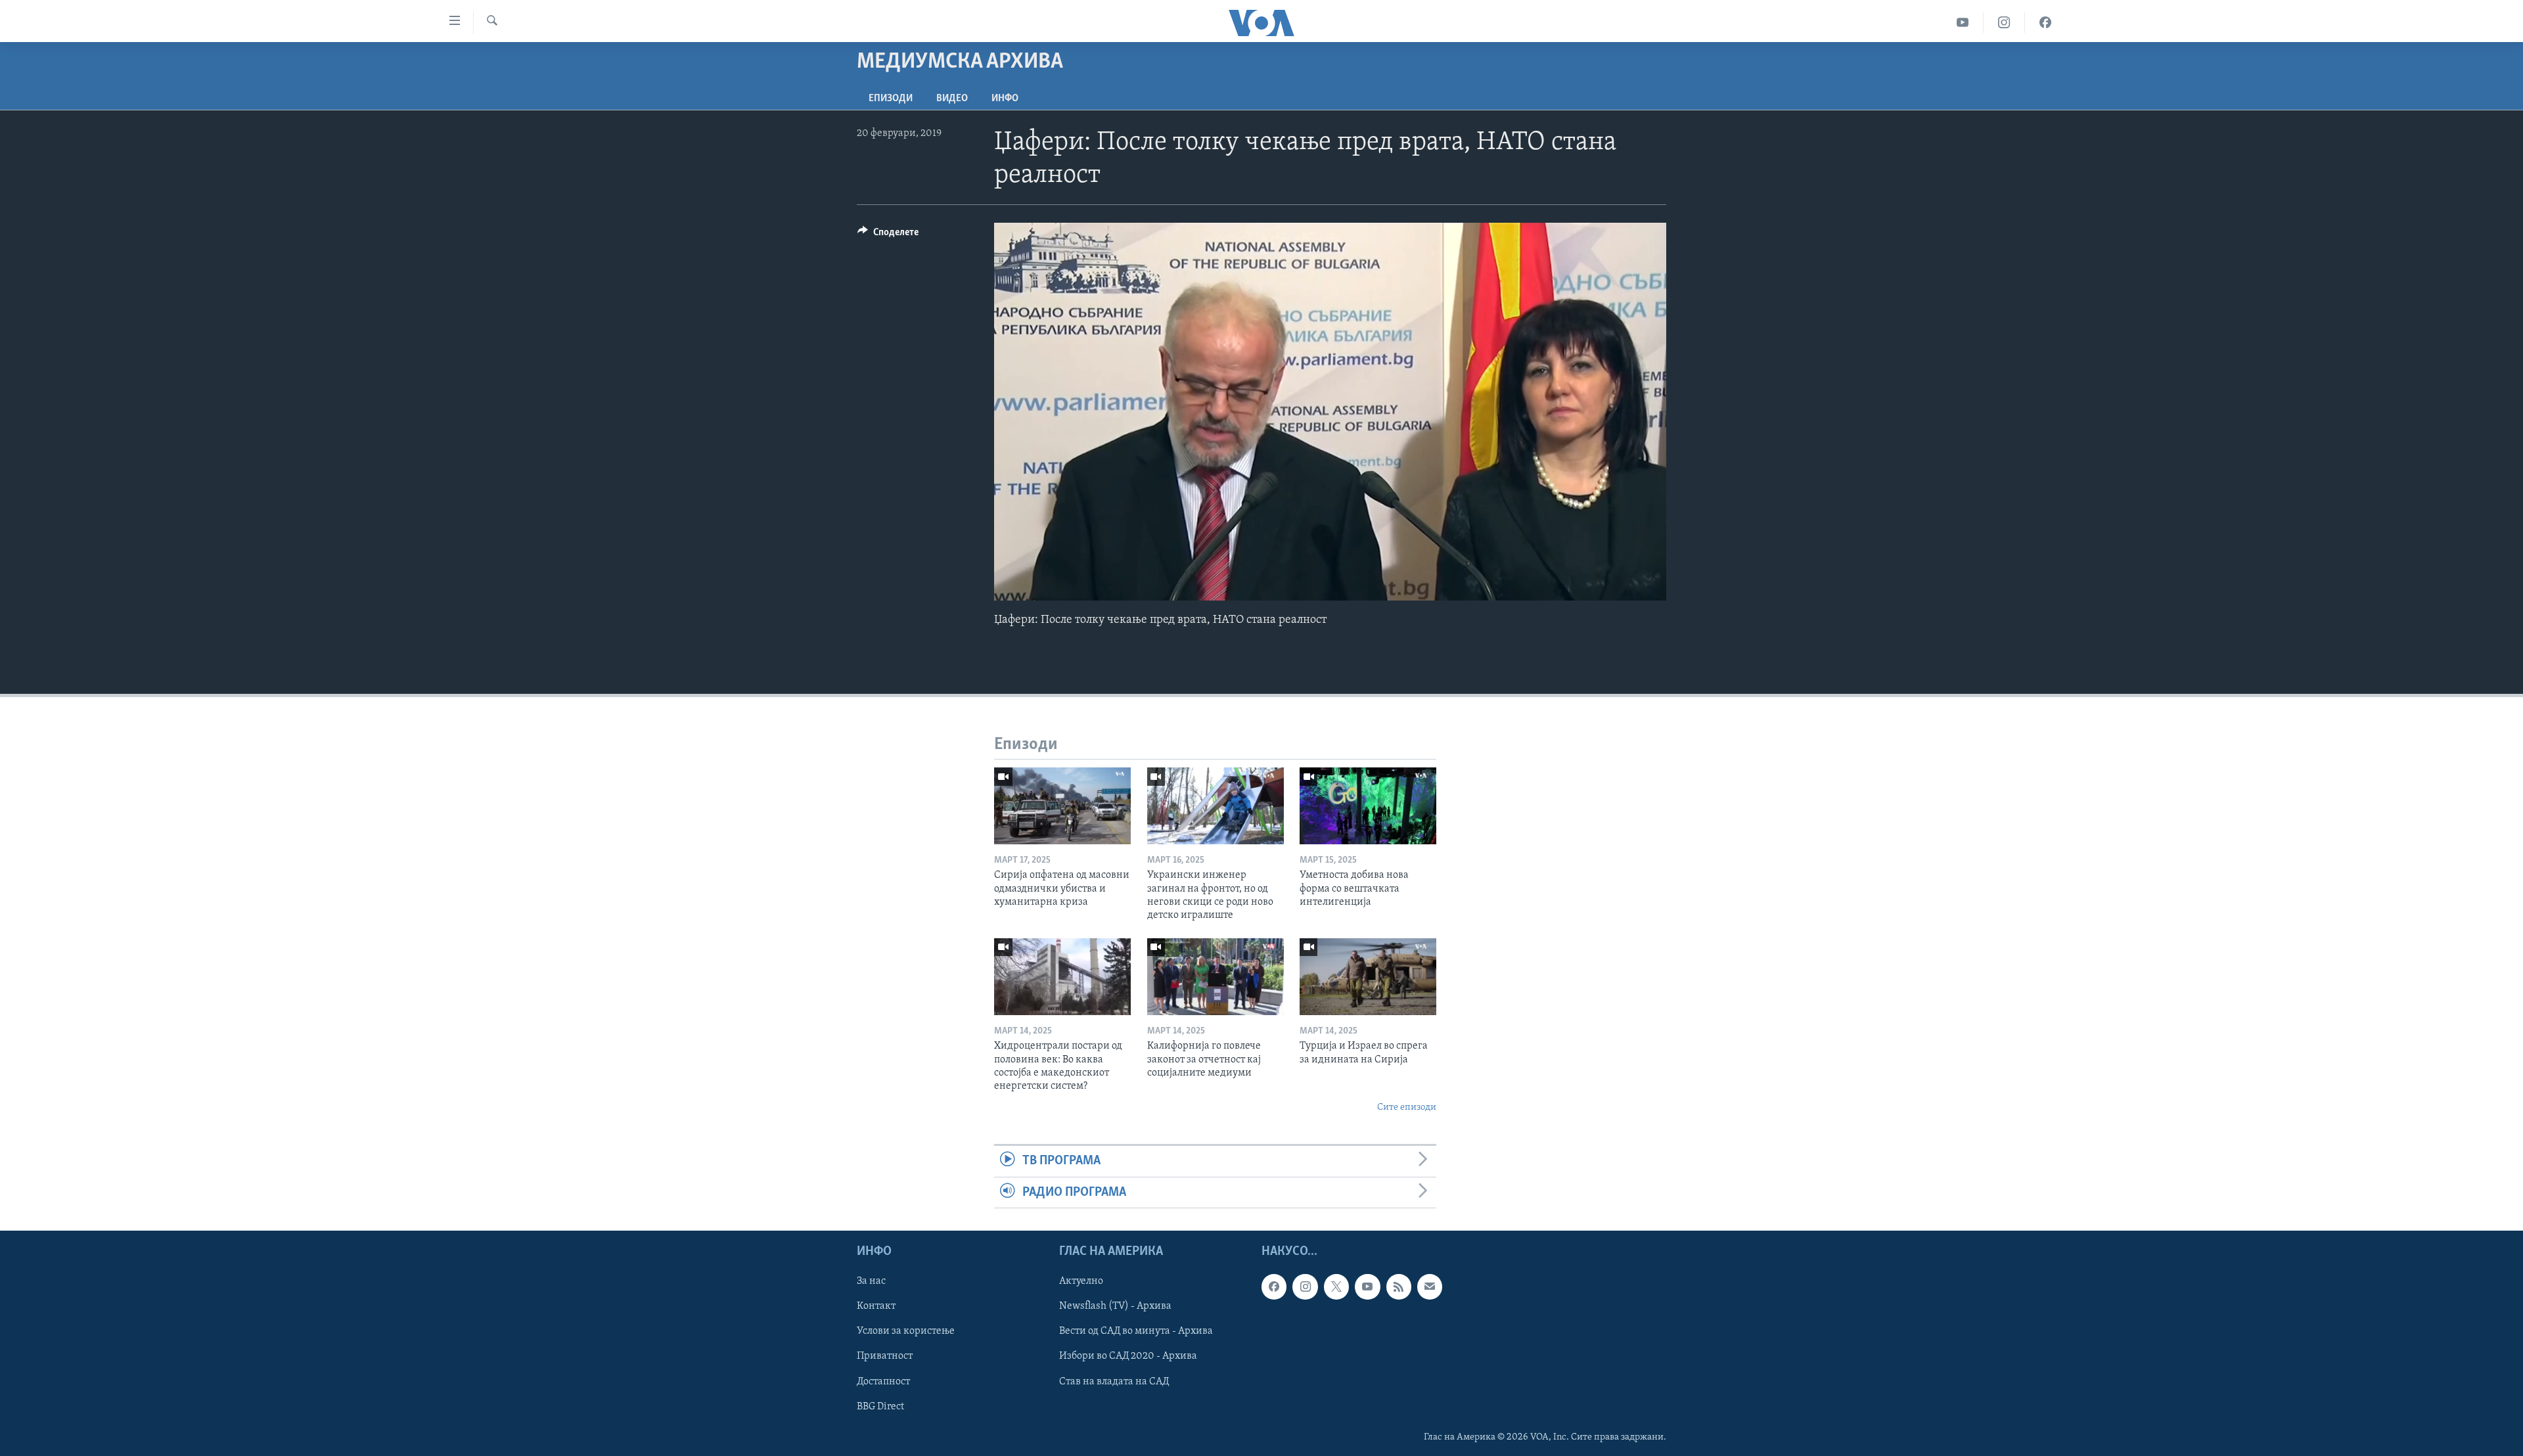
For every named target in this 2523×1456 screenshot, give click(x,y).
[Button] (888, 235)
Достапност (883, 1381)
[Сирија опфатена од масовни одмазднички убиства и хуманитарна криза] (1062, 806)
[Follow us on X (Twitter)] (1336, 1286)
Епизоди (891, 99)
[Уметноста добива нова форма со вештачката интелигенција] (1368, 806)
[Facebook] (2045, 23)
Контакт (876, 1306)
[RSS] (1399, 1286)
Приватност (885, 1356)
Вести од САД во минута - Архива (1136, 1331)
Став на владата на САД (1114, 1381)
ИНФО (1005, 99)
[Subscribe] (1430, 1286)
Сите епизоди (1407, 1107)
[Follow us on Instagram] (1305, 1286)
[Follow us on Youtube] (1367, 1286)
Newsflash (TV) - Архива (1115, 1306)
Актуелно (1081, 1281)
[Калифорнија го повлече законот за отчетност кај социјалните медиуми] (1216, 977)
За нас (871, 1281)
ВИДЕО (952, 99)
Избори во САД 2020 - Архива (1128, 1356)
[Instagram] (2004, 23)
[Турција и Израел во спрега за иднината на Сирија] (1368, 977)
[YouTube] (1963, 23)
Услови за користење (906, 1331)
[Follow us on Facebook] (1274, 1286)
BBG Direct (880, 1406)
